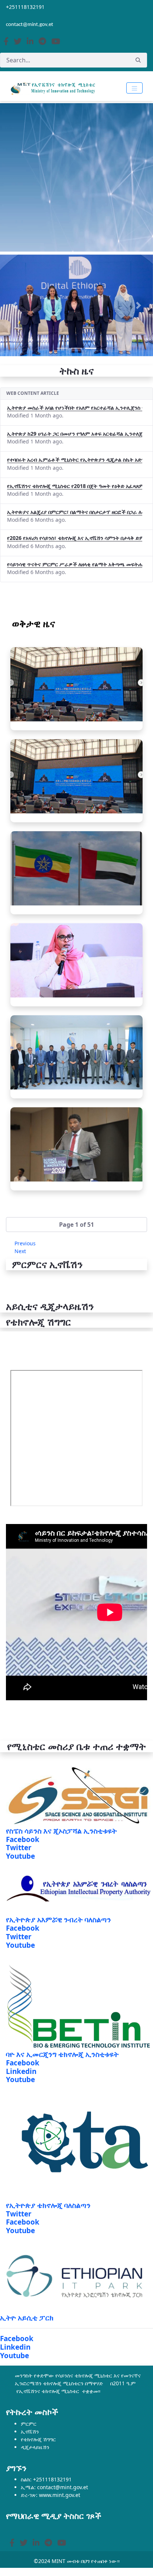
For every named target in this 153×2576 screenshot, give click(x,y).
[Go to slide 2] (76, 348)
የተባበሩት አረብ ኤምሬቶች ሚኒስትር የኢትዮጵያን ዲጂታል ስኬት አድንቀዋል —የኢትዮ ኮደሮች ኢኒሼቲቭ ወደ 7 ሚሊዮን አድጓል (75, 460)
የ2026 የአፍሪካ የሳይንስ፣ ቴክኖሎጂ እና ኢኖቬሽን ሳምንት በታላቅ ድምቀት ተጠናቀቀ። (75, 538)
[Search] (138, 60)
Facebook (23, 1839)
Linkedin (21, 2071)
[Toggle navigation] (134, 88)
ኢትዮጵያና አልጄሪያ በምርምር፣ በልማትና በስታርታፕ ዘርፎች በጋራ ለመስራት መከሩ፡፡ (75, 512)
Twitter (19, 1848)
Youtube (20, 1856)
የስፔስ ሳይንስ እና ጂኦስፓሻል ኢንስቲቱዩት (61, 1831)
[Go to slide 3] (91, 348)
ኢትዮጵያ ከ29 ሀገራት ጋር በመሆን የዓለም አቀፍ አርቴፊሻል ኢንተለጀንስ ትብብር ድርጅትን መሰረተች (75, 434)
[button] (76, 1225)
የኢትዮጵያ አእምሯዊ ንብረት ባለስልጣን (58, 1920)
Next (20, 1251)
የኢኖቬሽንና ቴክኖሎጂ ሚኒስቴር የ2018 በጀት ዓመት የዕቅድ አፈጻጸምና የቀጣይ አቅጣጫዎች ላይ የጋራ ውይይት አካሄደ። (75, 486)
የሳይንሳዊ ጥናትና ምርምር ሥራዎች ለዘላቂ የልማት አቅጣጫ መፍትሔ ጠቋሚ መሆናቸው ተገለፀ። (75, 564)
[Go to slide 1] (62, 348)
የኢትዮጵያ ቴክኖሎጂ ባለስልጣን (48, 2205)
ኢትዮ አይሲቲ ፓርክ (27, 2318)
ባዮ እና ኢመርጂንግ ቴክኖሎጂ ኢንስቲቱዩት (62, 2054)
